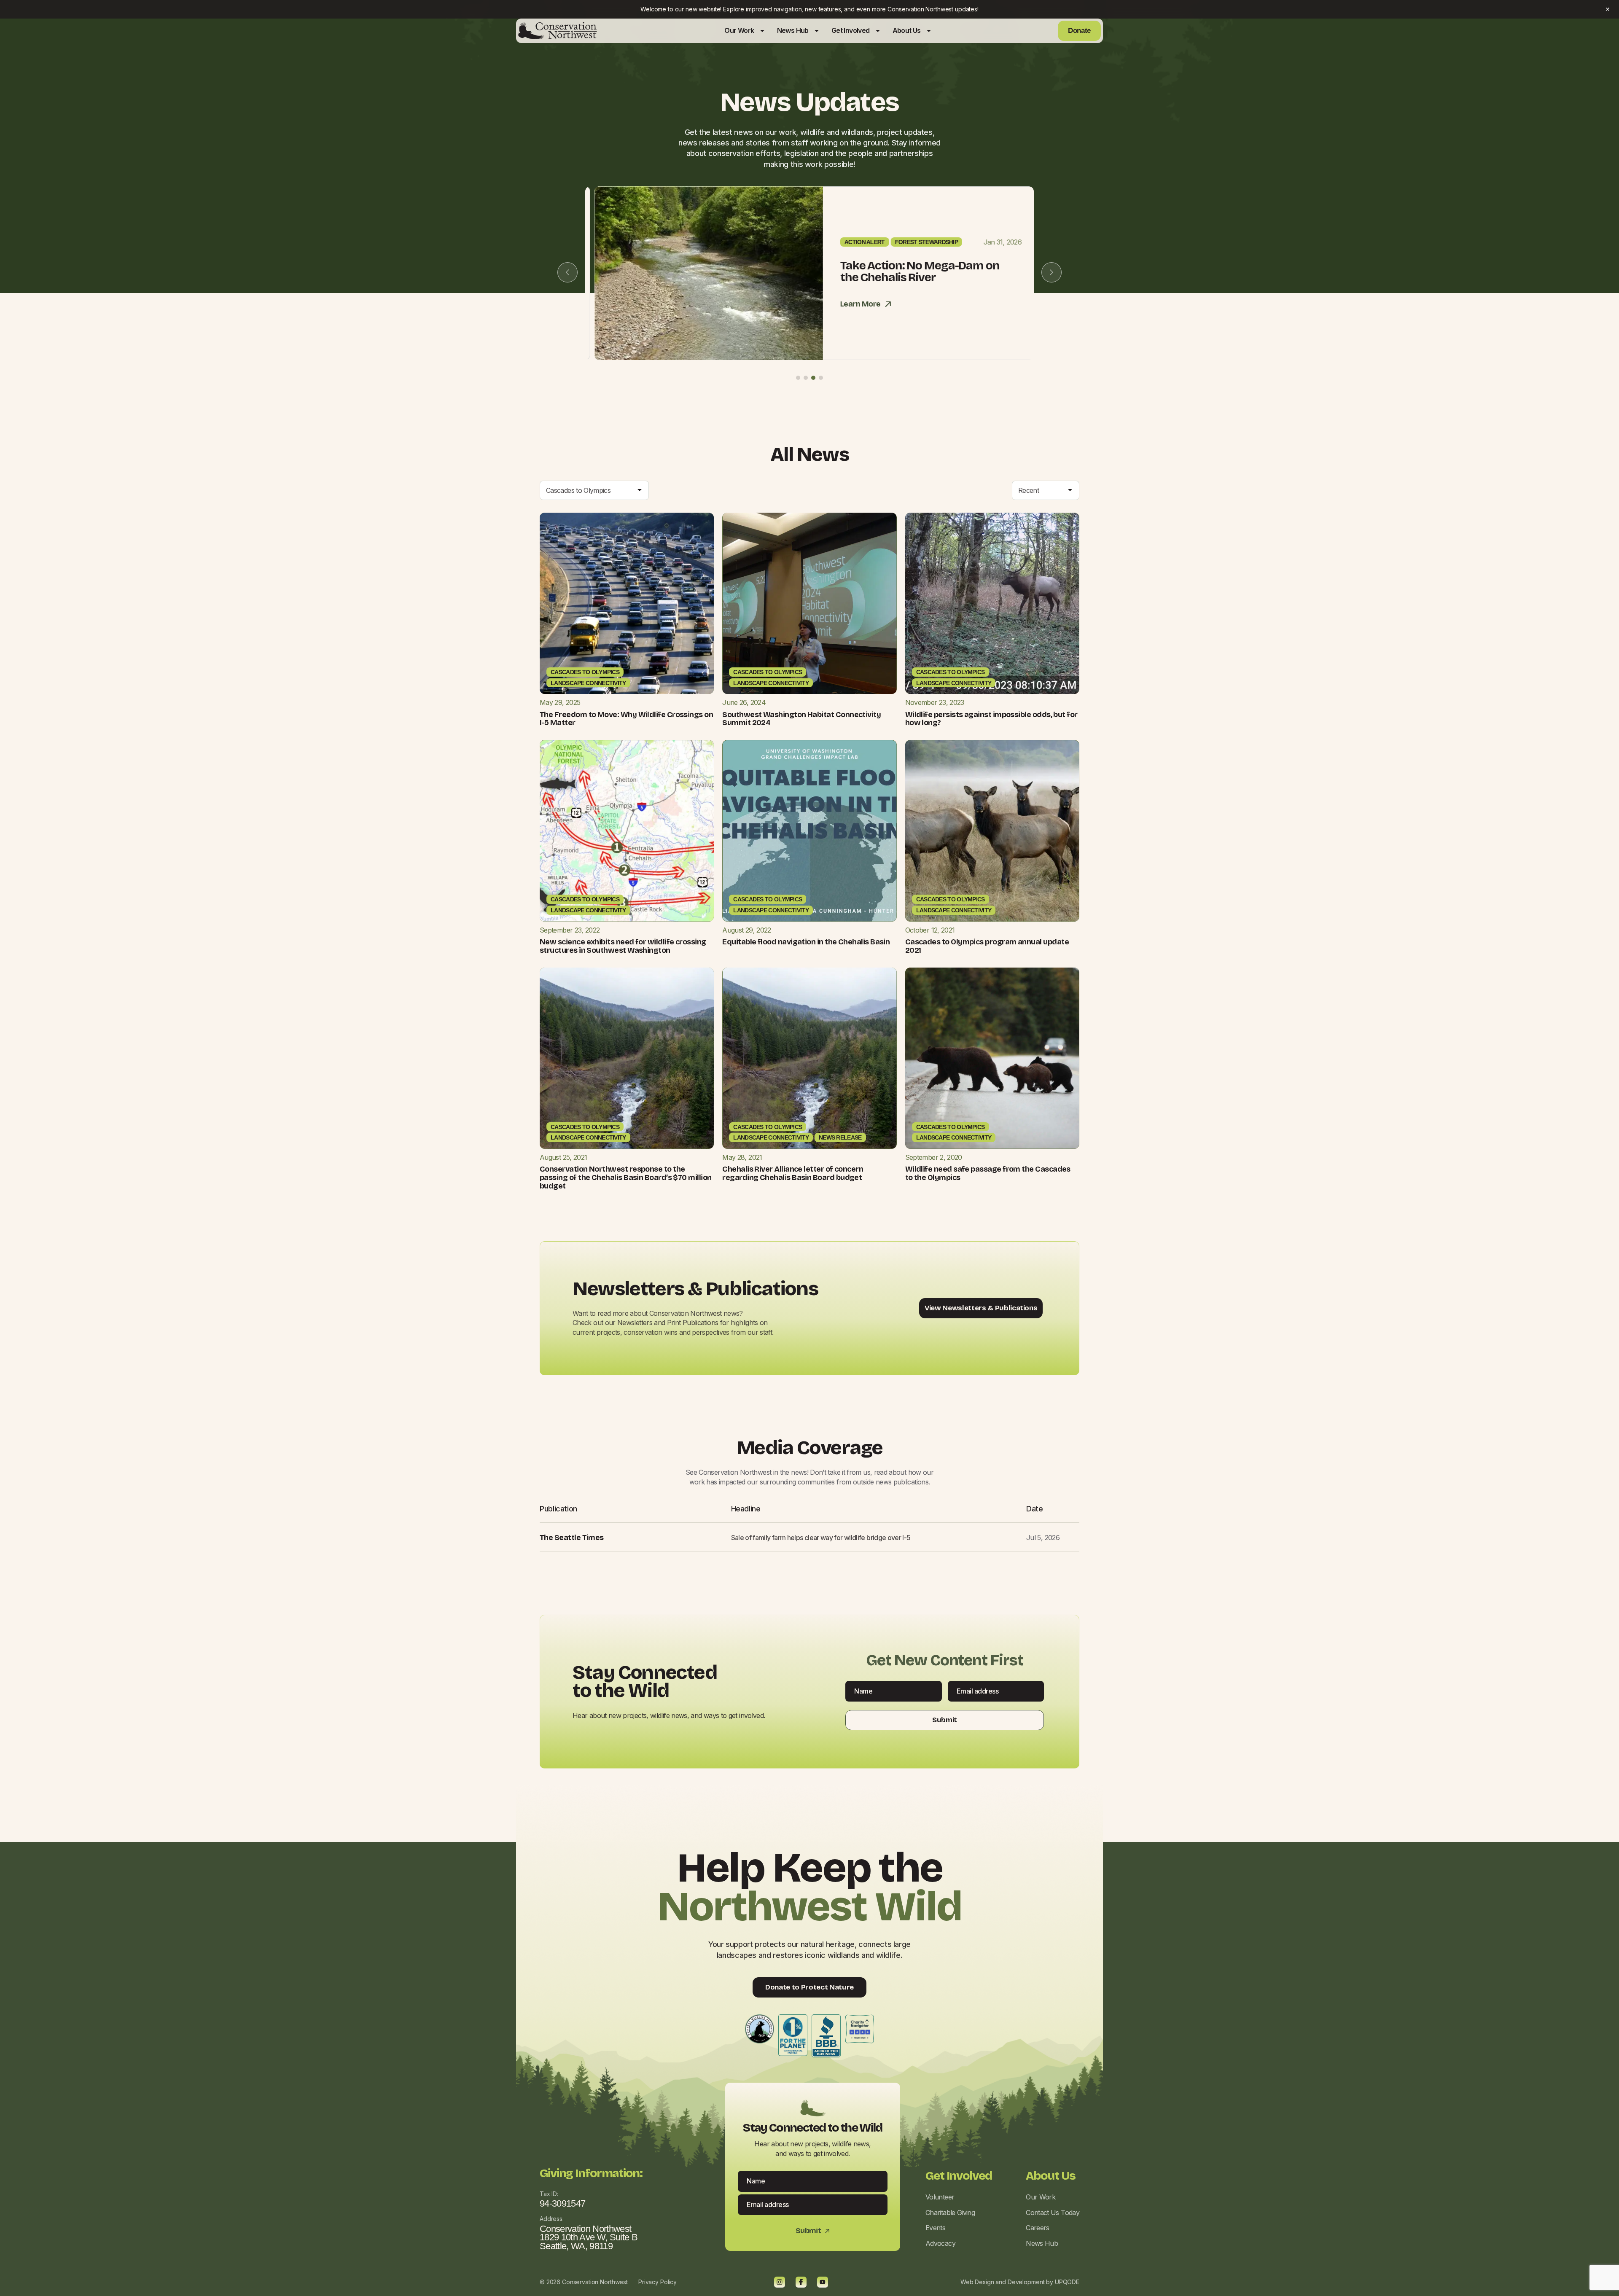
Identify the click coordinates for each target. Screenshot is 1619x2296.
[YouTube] (823, 2282)
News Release (840, 1137)
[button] (798, 378)
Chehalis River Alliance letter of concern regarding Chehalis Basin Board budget (793, 1173)
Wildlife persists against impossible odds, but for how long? (991, 719)
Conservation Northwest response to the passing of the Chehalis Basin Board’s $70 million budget (626, 1178)
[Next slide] (1052, 272)
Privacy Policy (658, 2282)
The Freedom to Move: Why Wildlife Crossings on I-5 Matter (626, 719)
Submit (945, 1720)
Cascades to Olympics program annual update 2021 (987, 946)
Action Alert (855, 242)
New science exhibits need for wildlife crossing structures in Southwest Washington (623, 946)
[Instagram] (780, 2282)
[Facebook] (801, 2282)
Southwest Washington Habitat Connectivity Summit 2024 (801, 719)
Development (1026, 2282)
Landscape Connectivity (588, 683)
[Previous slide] (567, 272)
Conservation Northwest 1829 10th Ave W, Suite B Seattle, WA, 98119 (589, 2237)
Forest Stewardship (917, 242)
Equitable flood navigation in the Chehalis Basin (806, 942)
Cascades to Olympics (585, 672)
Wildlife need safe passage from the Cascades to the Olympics (988, 1173)
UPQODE (1067, 2282)
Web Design (977, 2282)
